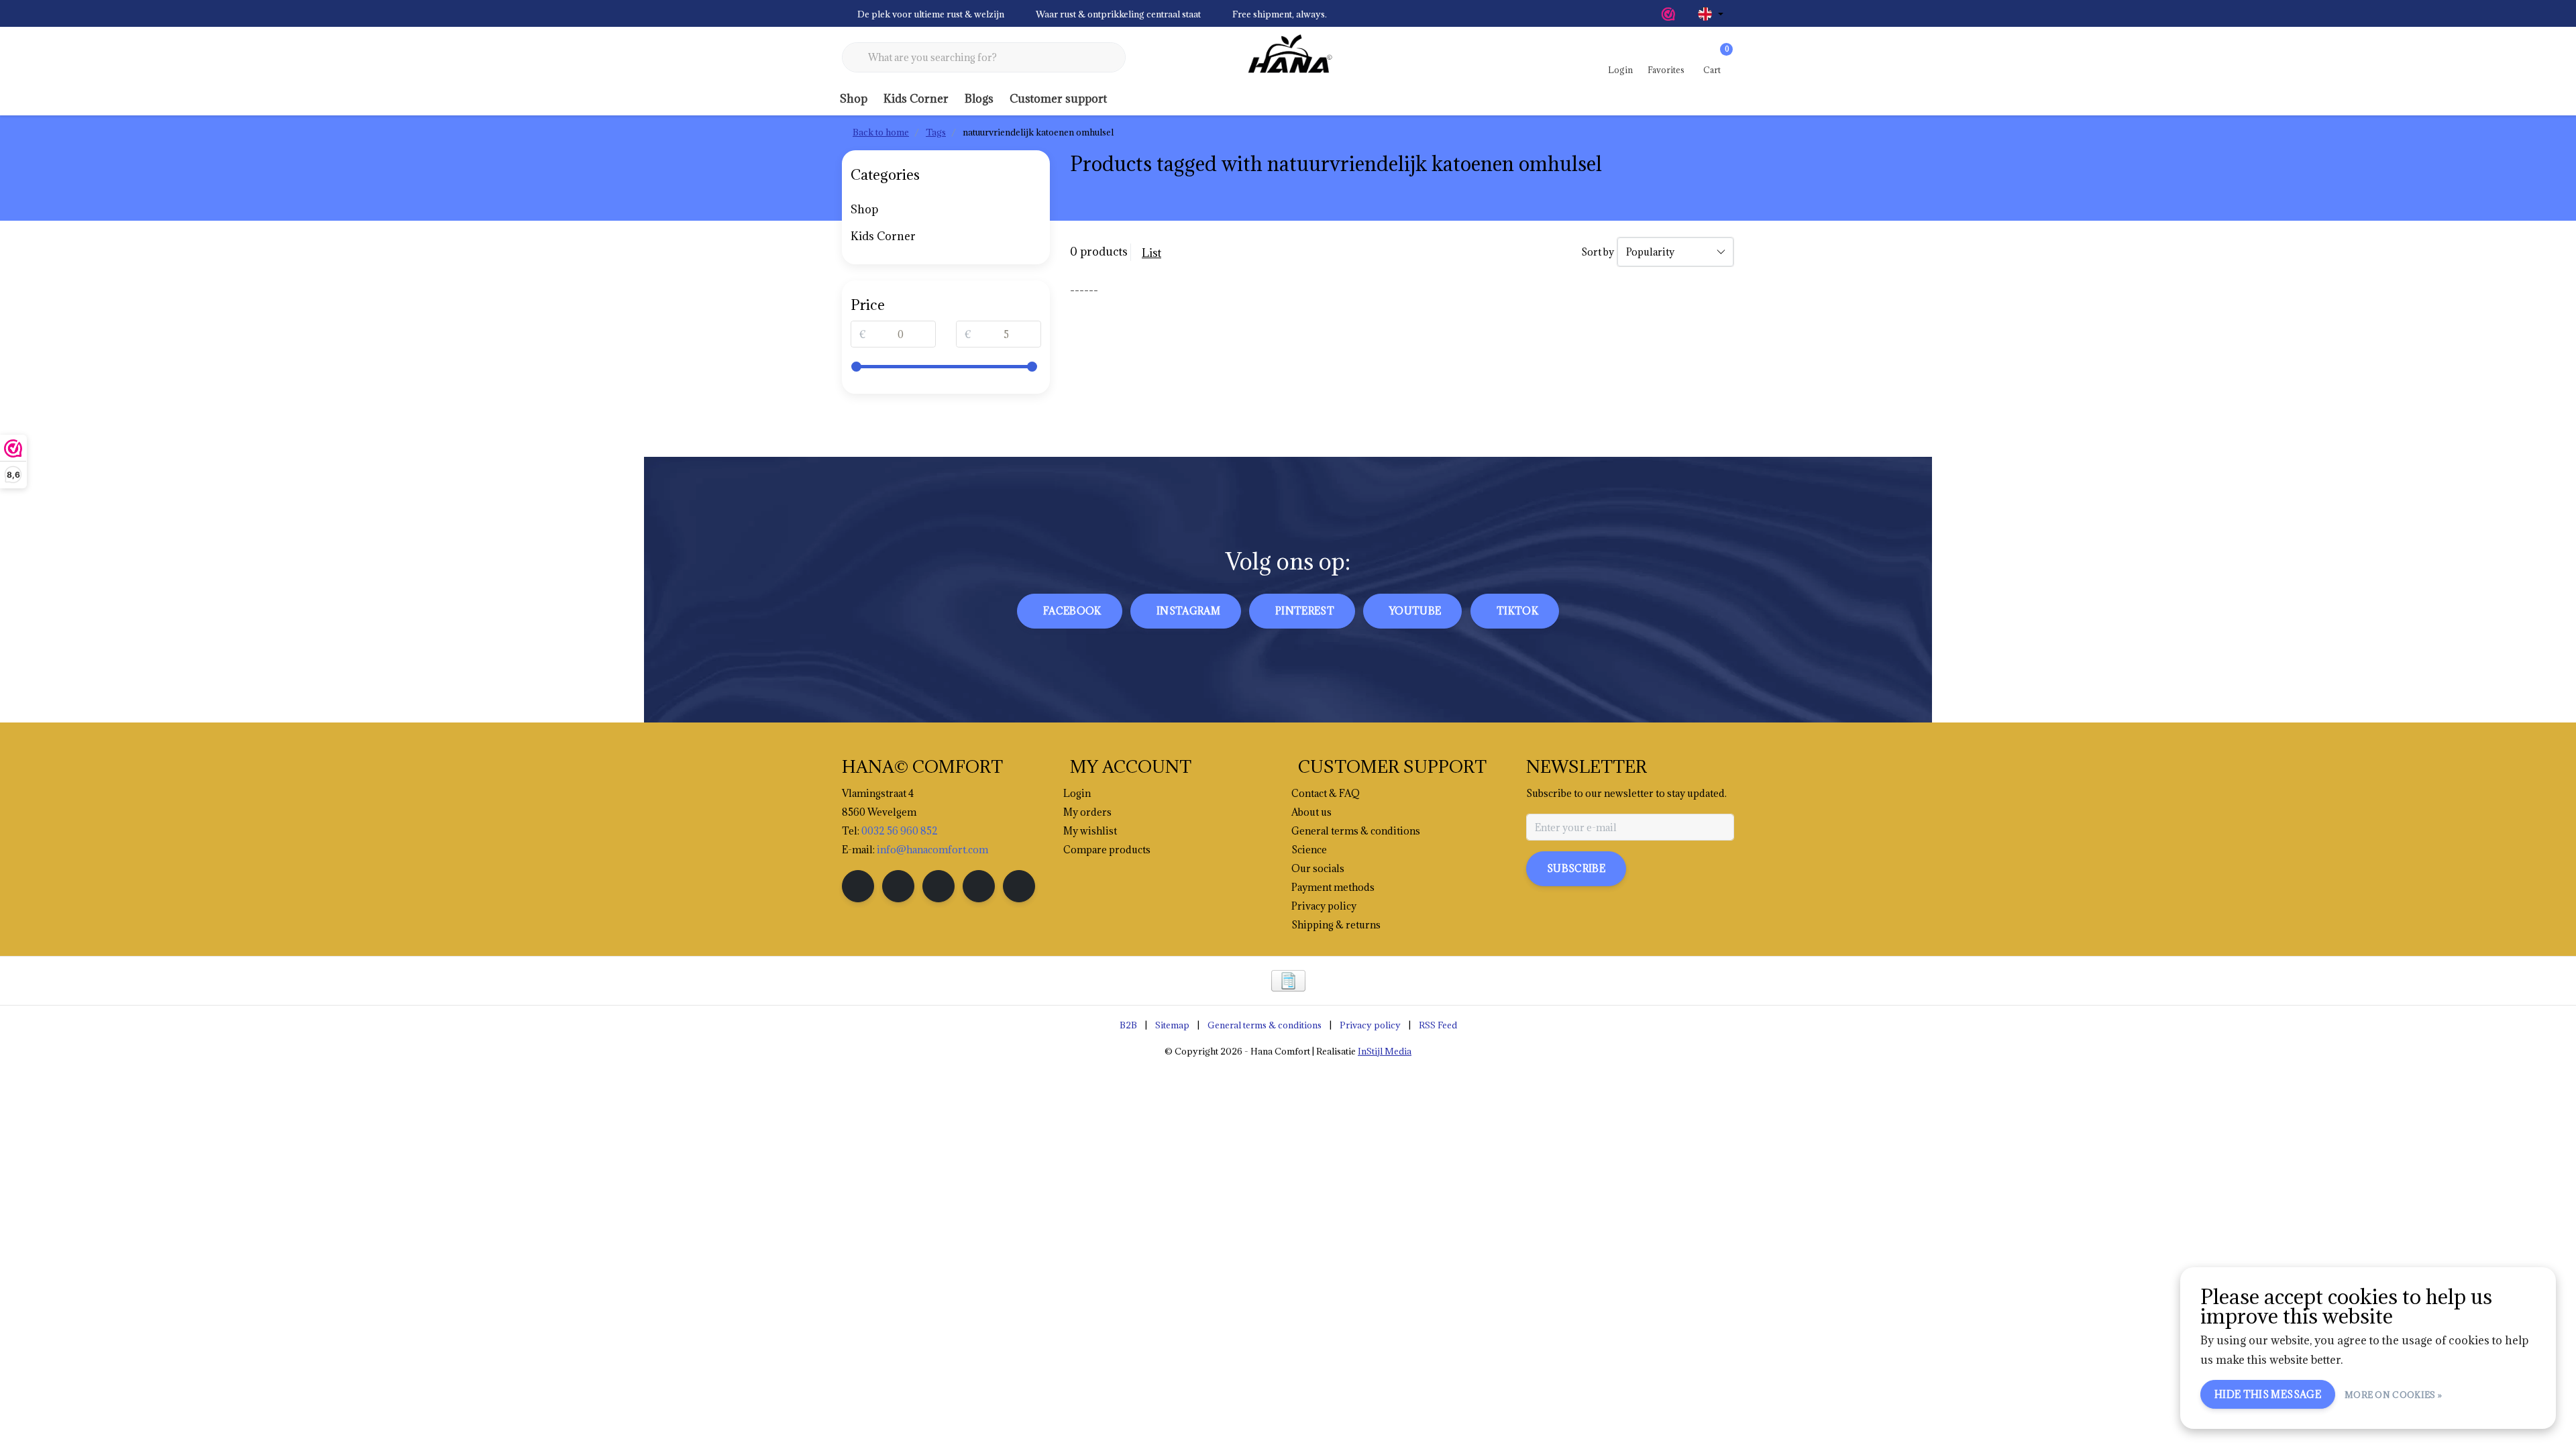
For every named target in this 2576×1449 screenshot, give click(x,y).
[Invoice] (1288, 981)
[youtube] (979, 886)
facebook (1072, 611)
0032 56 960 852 (900, 831)
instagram (1188, 611)
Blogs (979, 99)
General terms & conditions (1265, 1025)
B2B (1128, 1025)
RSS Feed (1438, 1025)
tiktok (1517, 611)
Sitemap (1172, 1025)
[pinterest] (938, 886)
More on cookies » (2393, 1395)
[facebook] (858, 886)
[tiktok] (1019, 886)
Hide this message (2268, 1394)
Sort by (1598, 252)
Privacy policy (1370, 1025)
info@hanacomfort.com (932, 850)
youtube (1415, 611)
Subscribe (1576, 868)
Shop (854, 99)
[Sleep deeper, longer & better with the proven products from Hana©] (1288, 58)
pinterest (1305, 611)
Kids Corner (916, 99)
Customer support (1058, 99)
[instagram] (898, 886)
